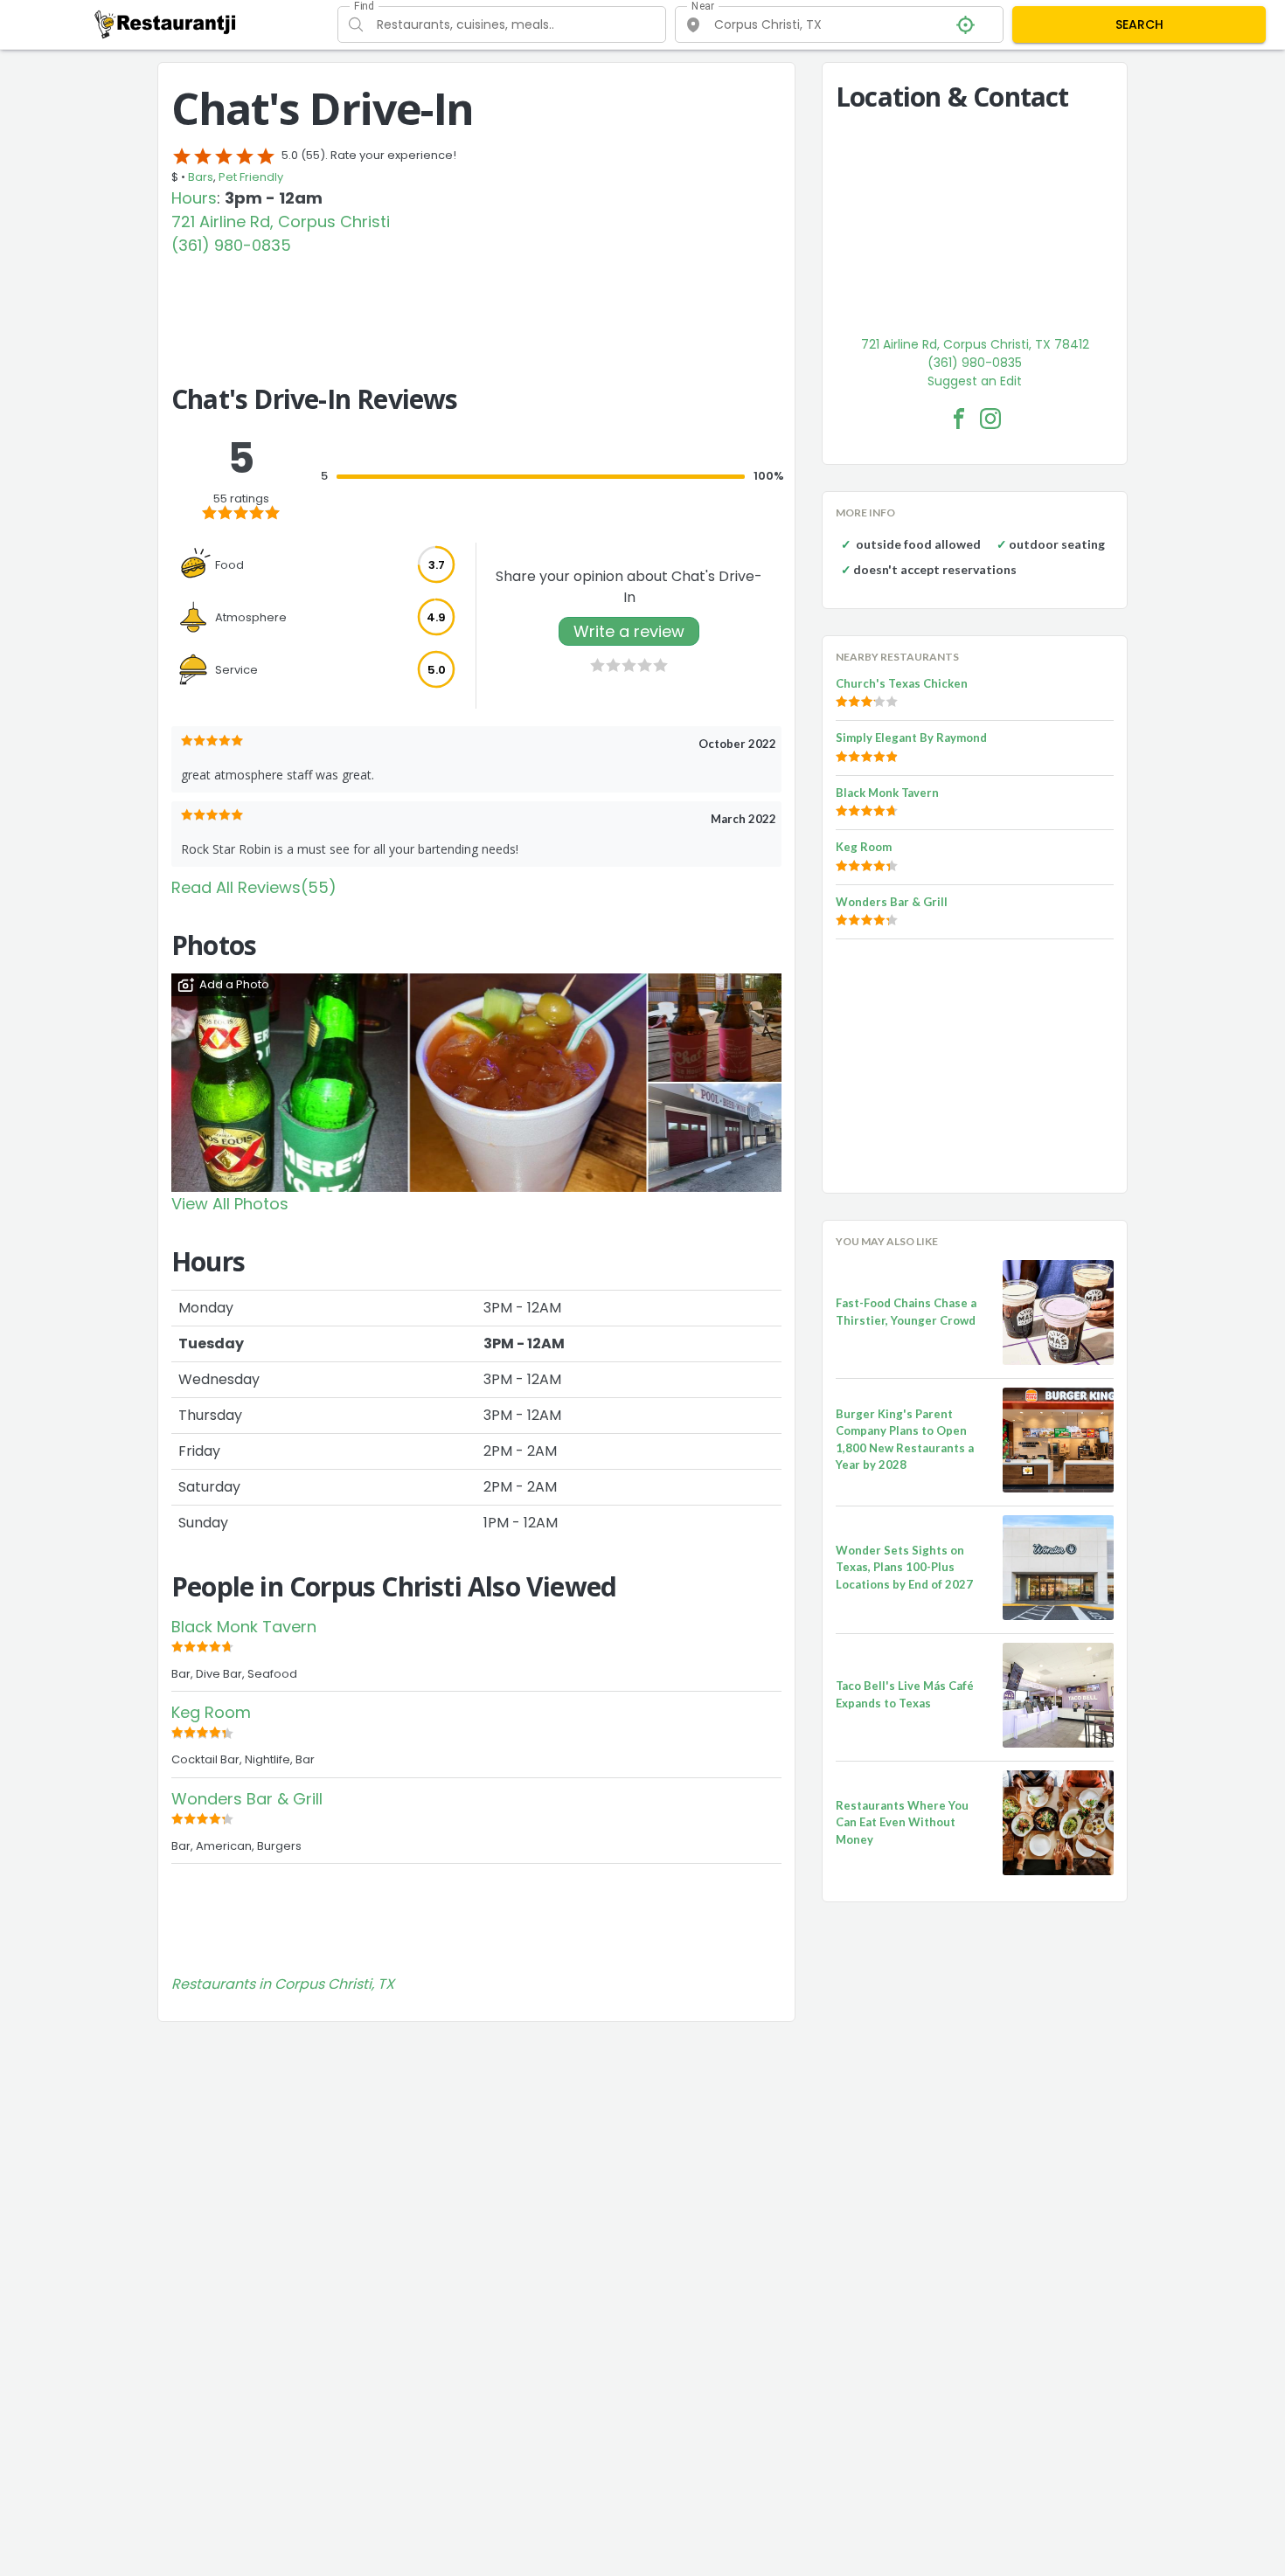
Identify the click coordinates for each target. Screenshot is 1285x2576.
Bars (201, 177)
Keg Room (211, 1712)
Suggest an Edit (975, 381)
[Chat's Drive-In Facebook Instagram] (990, 419)
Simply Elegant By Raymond (911, 737)
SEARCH (1139, 24)
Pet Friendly (251, 177)
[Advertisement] (476, 305)
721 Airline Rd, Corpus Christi (281, 222)
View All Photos (230, 1204)
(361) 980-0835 (231, 245)
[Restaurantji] (166, 24)
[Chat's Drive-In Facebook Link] (959, 419)
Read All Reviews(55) (254, 887)
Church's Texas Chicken (902, 683)
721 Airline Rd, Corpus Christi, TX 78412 (975, 344)
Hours (194, 198)
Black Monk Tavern (244, 1627)
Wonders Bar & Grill (247, 1799)
